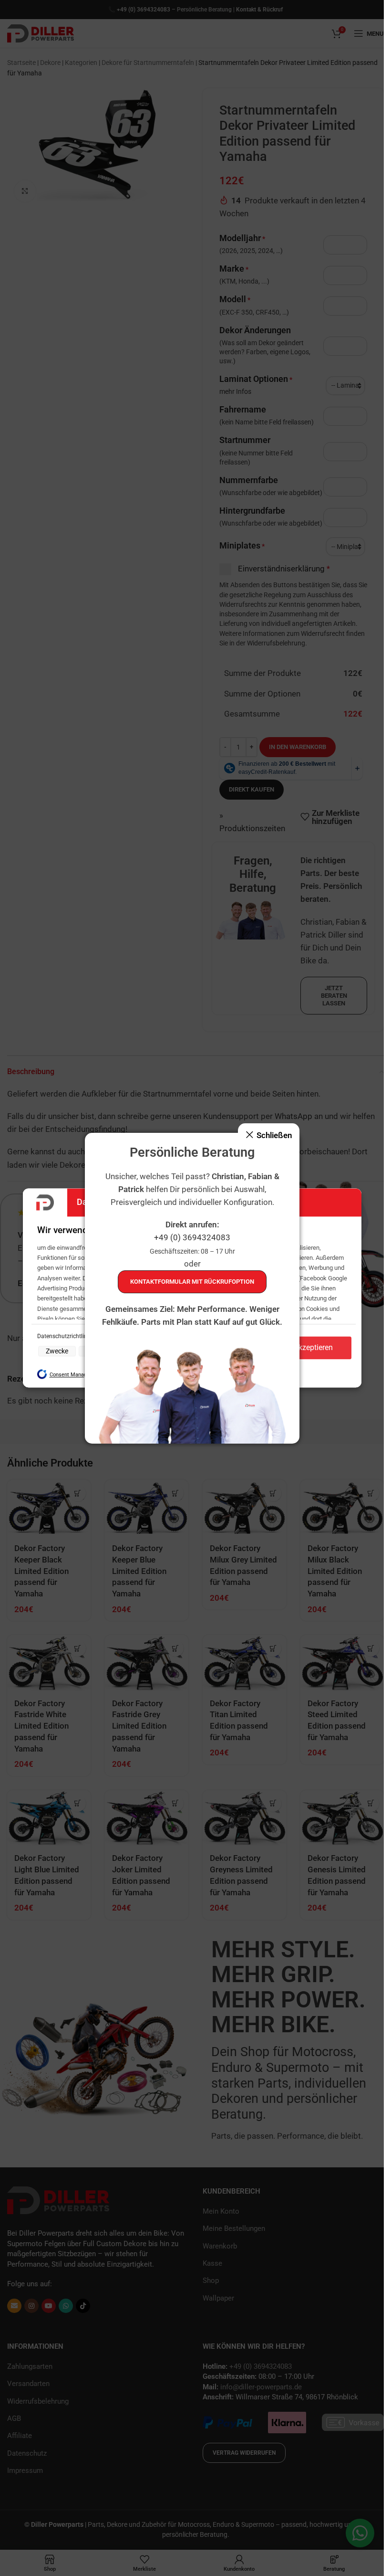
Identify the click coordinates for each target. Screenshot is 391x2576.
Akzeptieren (313, 1348)
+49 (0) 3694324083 (192, 1237)
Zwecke (57, 1351)
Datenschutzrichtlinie (65, 1336)
